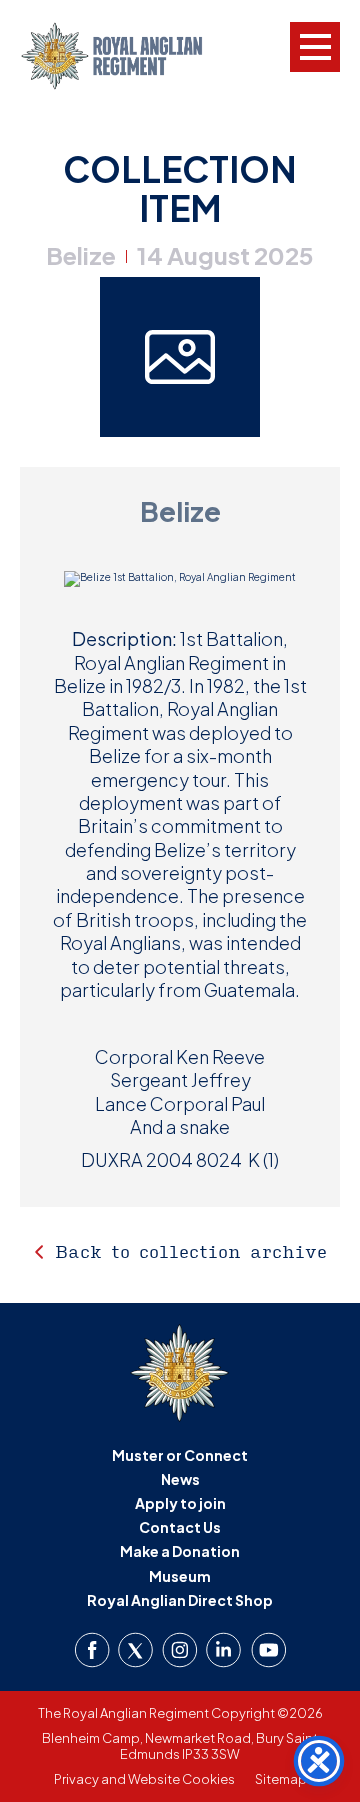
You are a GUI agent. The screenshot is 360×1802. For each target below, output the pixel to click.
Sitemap (281, 1779)
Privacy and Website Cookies (144, 1779)
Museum (180, 1576)
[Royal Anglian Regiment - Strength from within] (127, 56)
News (180, 1479)
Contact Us (180, 1527)
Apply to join (180, 1503)
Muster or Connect (180, 1455)
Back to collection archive (191, 1251)
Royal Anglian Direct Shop (180, 1600)
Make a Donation (180, 1551)
